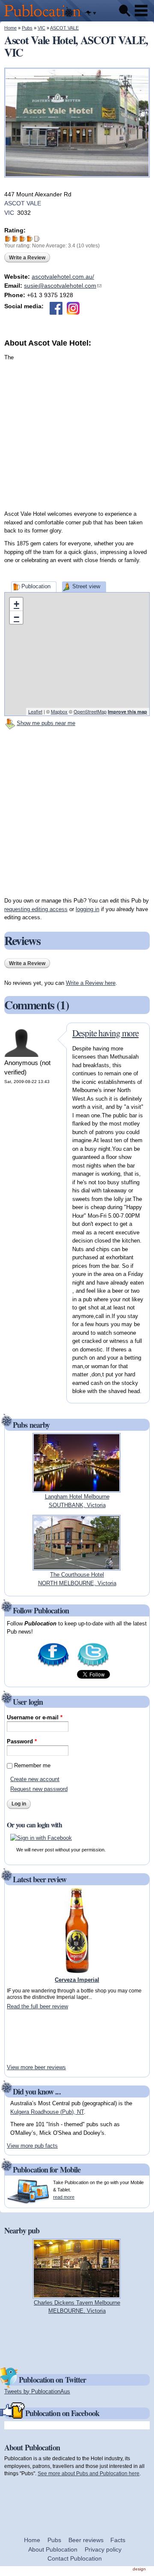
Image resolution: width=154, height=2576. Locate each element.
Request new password (39, 1789)
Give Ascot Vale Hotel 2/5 (15, 239)
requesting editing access (36, 909)
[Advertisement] (77, 426)
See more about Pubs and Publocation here (89, 2473)
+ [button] (16, 604)
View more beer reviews (36, 2067)
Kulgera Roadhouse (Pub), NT (47, 2112)
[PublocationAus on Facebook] (53, 1666)
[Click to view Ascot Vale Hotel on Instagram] (73, 308)
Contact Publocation (75, 2558)
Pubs (27, 28)
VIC (41, 28)
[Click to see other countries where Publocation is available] (90, 13)
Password (22, 1741)
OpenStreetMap (90, 711)
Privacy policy (103, 2549)
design (139, 2569)
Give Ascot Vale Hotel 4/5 (30, 239)
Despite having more (105, 1033)
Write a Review (27, 258)
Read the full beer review (37, 2006)
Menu (141, 11)
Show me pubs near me (46, 723)
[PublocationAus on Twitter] (93, 1666)
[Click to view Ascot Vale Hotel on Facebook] (56, 308)
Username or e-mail (35, 1717)
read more (64, 2197)
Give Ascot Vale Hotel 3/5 (22, 239)
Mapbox (59, 711)
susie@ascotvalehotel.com (63, 286)
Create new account (35, 1779)
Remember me (32, 1765)
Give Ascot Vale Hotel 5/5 (37, 239)
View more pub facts (32, 2146)
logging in (87, 909)
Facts (118, 2540)
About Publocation (53, 2549)
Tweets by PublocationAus (37, 2391)
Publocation (36, 586)
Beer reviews (86, 2540)
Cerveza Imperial (77, 1980)
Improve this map (127, 712)
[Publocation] (45, 17)
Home (10, 28)
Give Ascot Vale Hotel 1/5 (8, 239)
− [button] (16, 617)
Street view (86, 586)
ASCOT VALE (64, 28)
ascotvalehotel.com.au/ (63, 277)
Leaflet (35, 711)
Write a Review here (91, 983)
